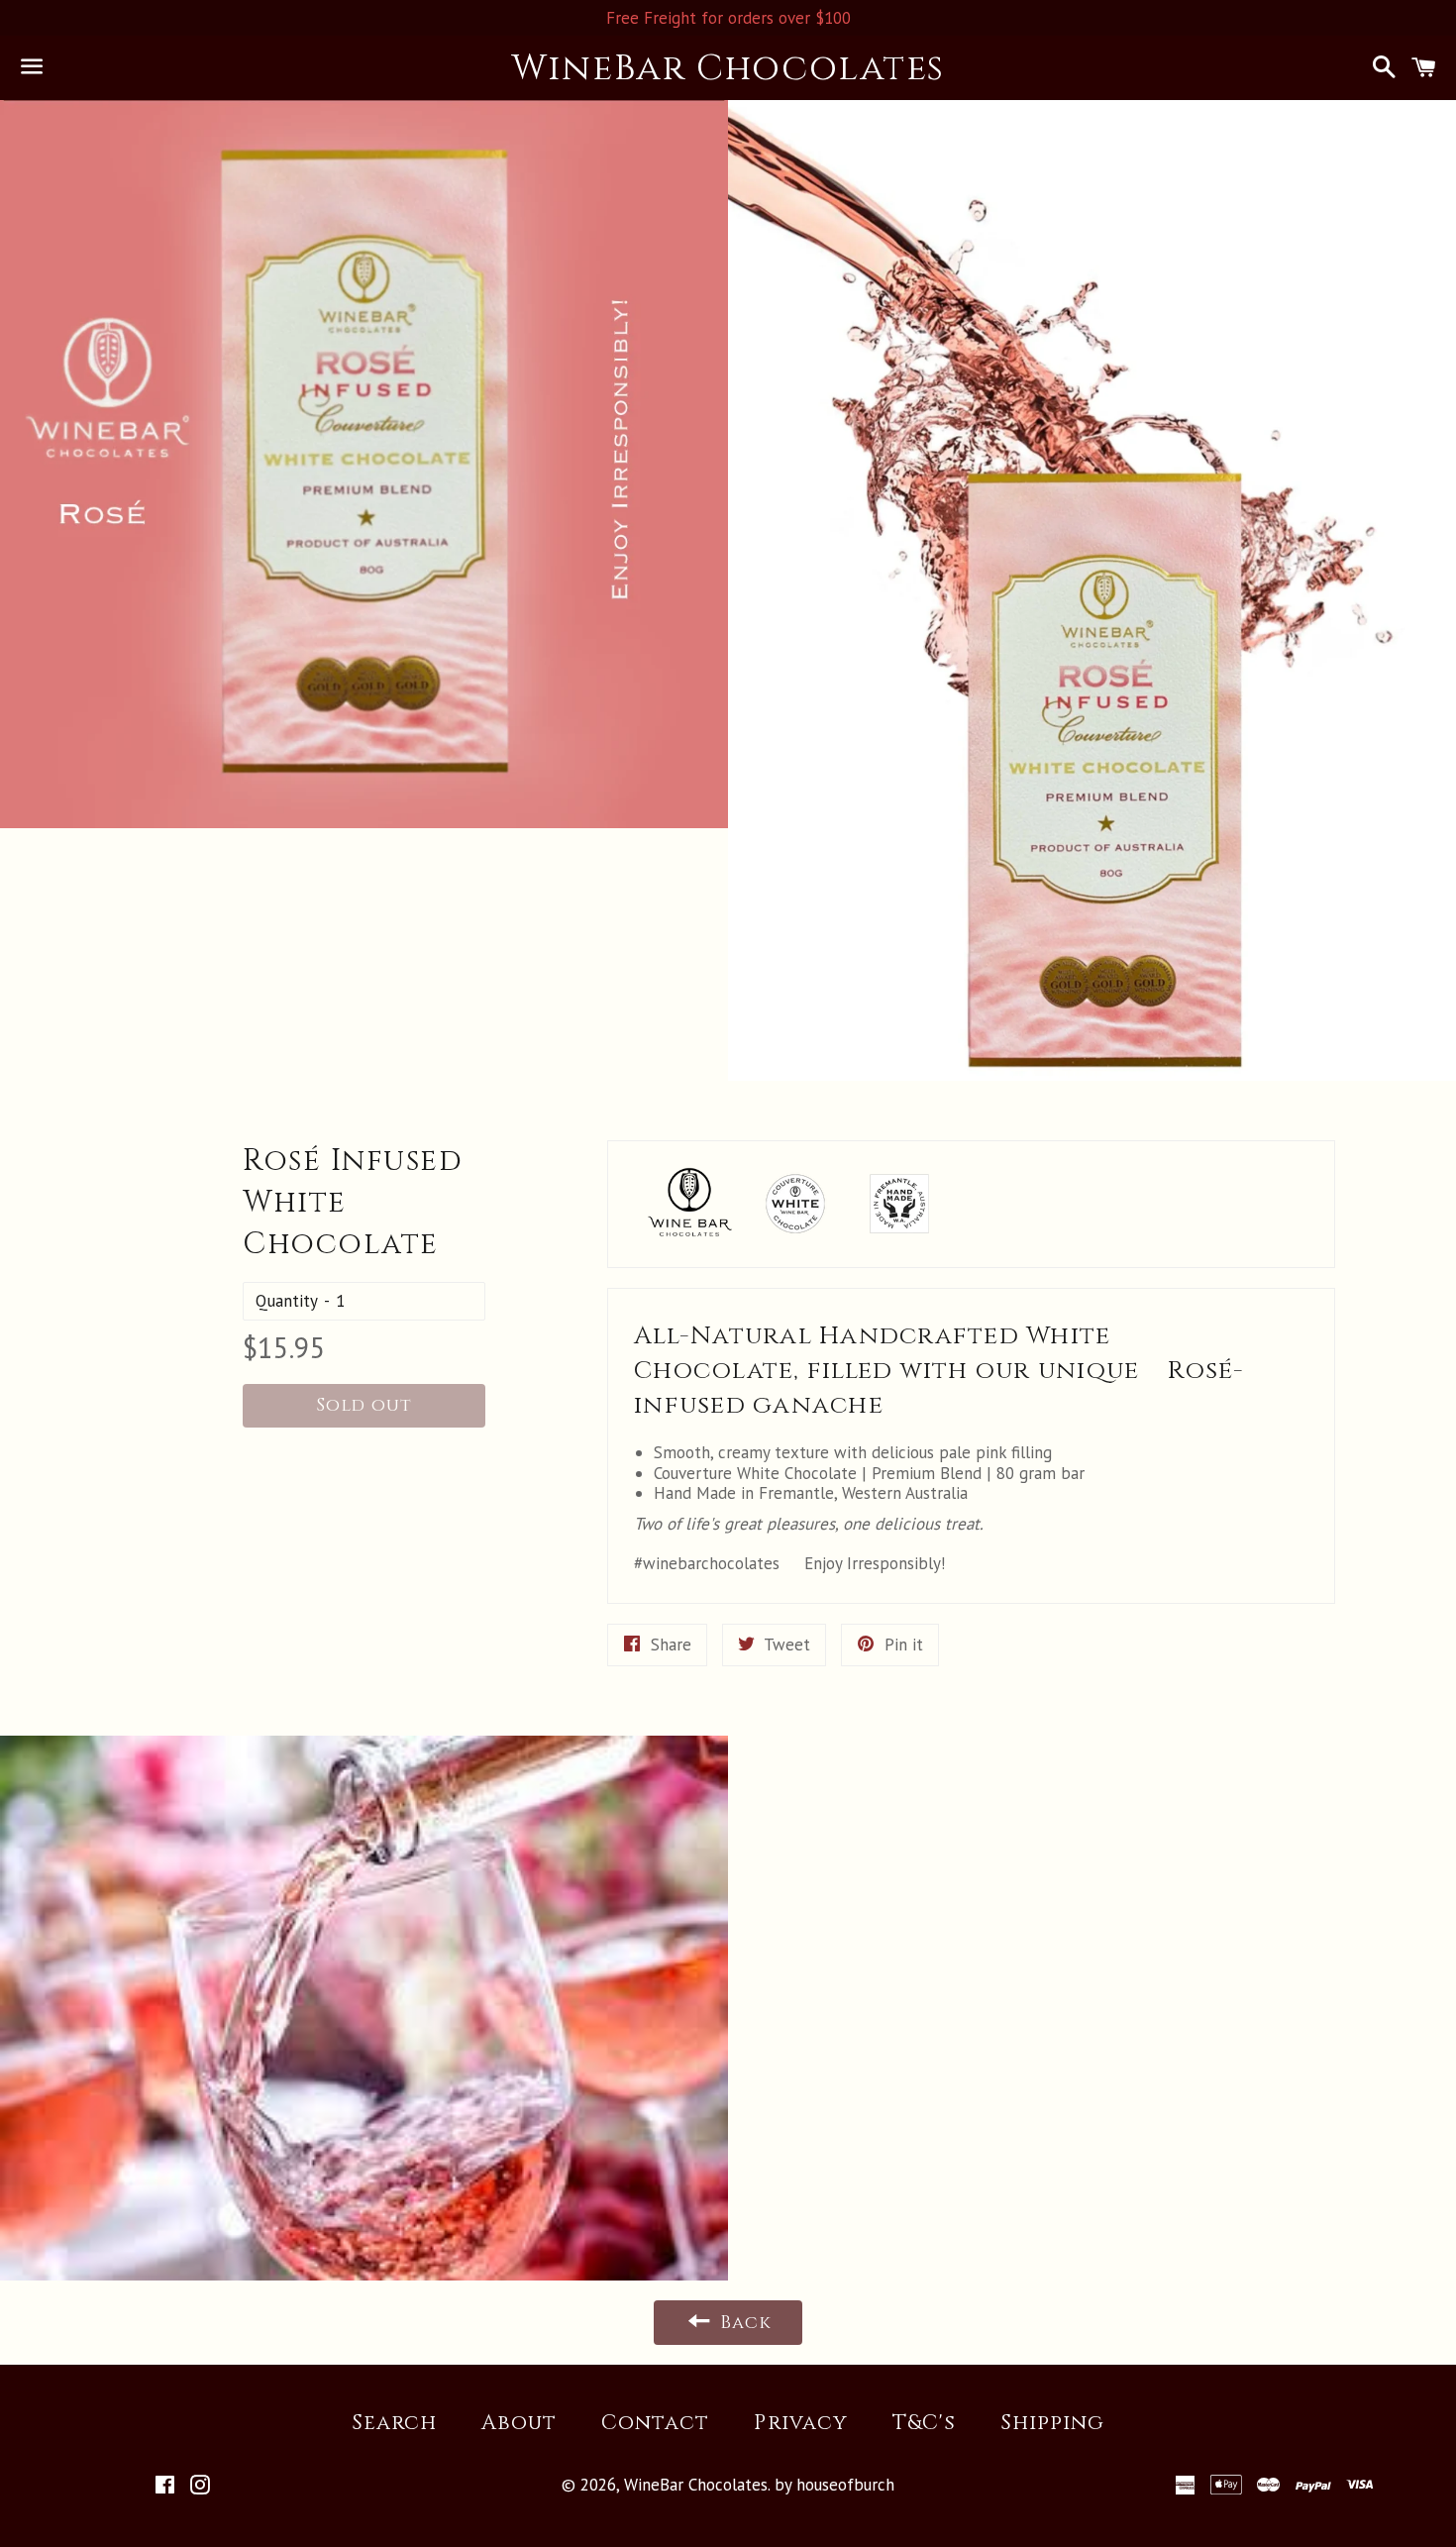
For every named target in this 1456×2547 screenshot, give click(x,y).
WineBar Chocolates (728, 68)
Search (394, 2423)
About (519, 2423)
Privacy (800, 2423)
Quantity (287, 1301)
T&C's (924, 2423)
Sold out (364, 1405)
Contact (655, 2423)
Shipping (1052, 2423)
